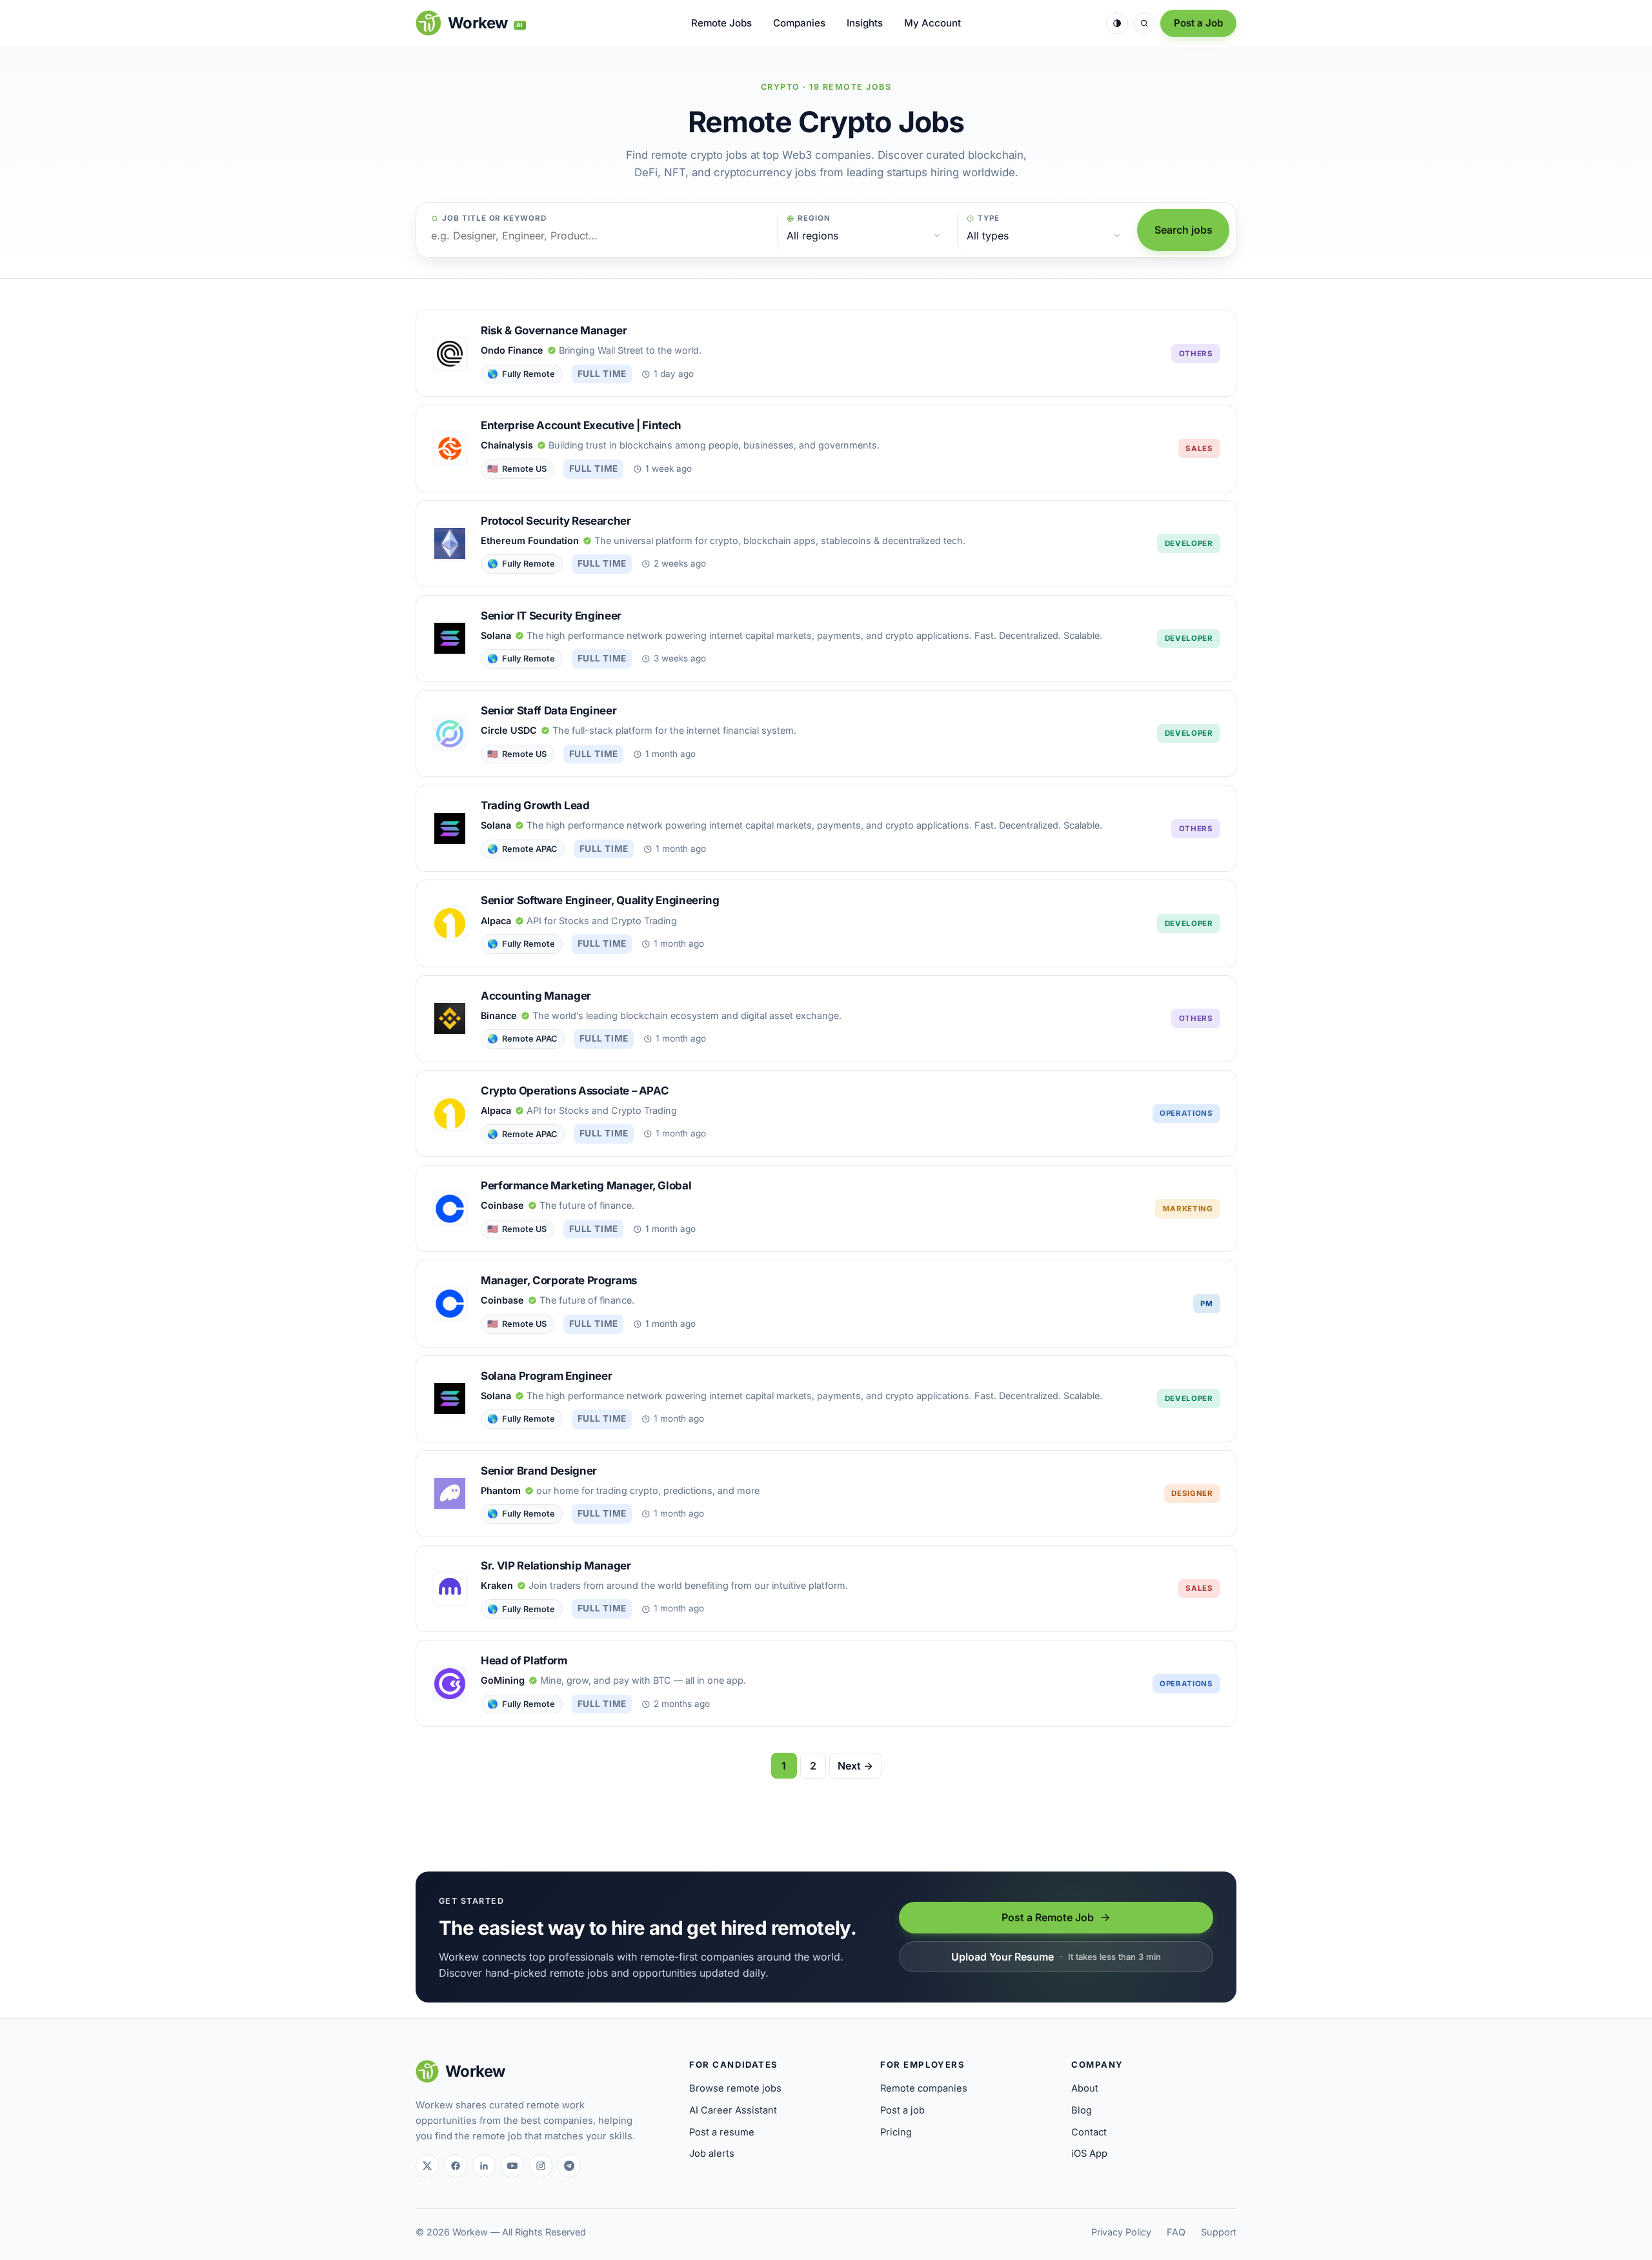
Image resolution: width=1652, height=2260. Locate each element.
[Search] (1144, 23)
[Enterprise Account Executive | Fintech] (826, 448)
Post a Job (1198, 23)
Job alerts (712, 2154)
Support (1219, 2232)
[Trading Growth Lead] (826, 828)
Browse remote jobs (735, 2088)
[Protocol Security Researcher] (826, 544)
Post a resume (722, 2132)
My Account (932, 23)
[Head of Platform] (826, 1683)
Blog (1082, 2110)
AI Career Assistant (733, 2110)
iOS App (1089, 2154)
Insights (865, 23)
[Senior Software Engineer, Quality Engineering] (826, 923)
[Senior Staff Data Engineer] (826, 733)
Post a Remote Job (1048, 1917)
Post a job (902, 2110)
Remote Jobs (721, 23)
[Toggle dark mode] (1117, 23)
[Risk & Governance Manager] (826, 353)
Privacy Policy (1121, 2232)
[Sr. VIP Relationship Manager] (826, 1589)
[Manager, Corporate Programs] (826, 1303)
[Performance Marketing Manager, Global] (826, 1208)
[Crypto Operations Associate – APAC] (826, 1114)
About (1085, 2088)
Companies (799, 23)
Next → (855, 1766)
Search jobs (1184, 230)
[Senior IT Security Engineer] (826, 639)
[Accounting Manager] (826, 1019)
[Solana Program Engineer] (826, 1399)
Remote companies (924, 2088)
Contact (1089, 2132)
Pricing (896, 2132)
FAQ (1176, 2232)
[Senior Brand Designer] (826, 1494)
